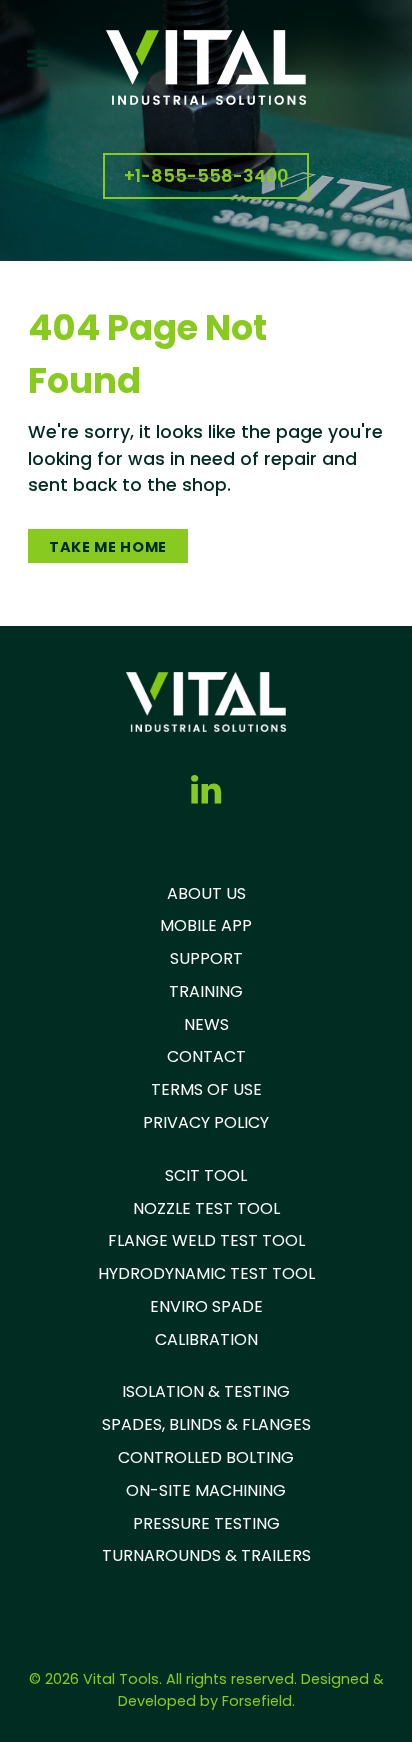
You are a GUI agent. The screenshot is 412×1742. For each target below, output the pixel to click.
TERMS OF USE (206, 1089)
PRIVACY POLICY (206, 1122)
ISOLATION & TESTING (206, 1391)
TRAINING (206, 991)
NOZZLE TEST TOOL (206, 1208)
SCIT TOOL (206, 1175)
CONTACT (206, 1056)
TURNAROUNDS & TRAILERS (206, 1555)
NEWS (206, 1024)
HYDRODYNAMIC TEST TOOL (206, 1273)
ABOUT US (206, 893)
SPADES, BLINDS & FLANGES (206, 1424)
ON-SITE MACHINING (206, 1490)
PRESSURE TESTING (206, 1523)
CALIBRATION (206, 1339)
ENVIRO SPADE (206, 1306)
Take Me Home (108, 547)
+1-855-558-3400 (206, 176)
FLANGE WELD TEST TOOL (206, 1240)
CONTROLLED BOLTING (206, 1457)
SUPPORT (206, 958)
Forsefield (257, 1701)
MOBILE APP (206, 925)
